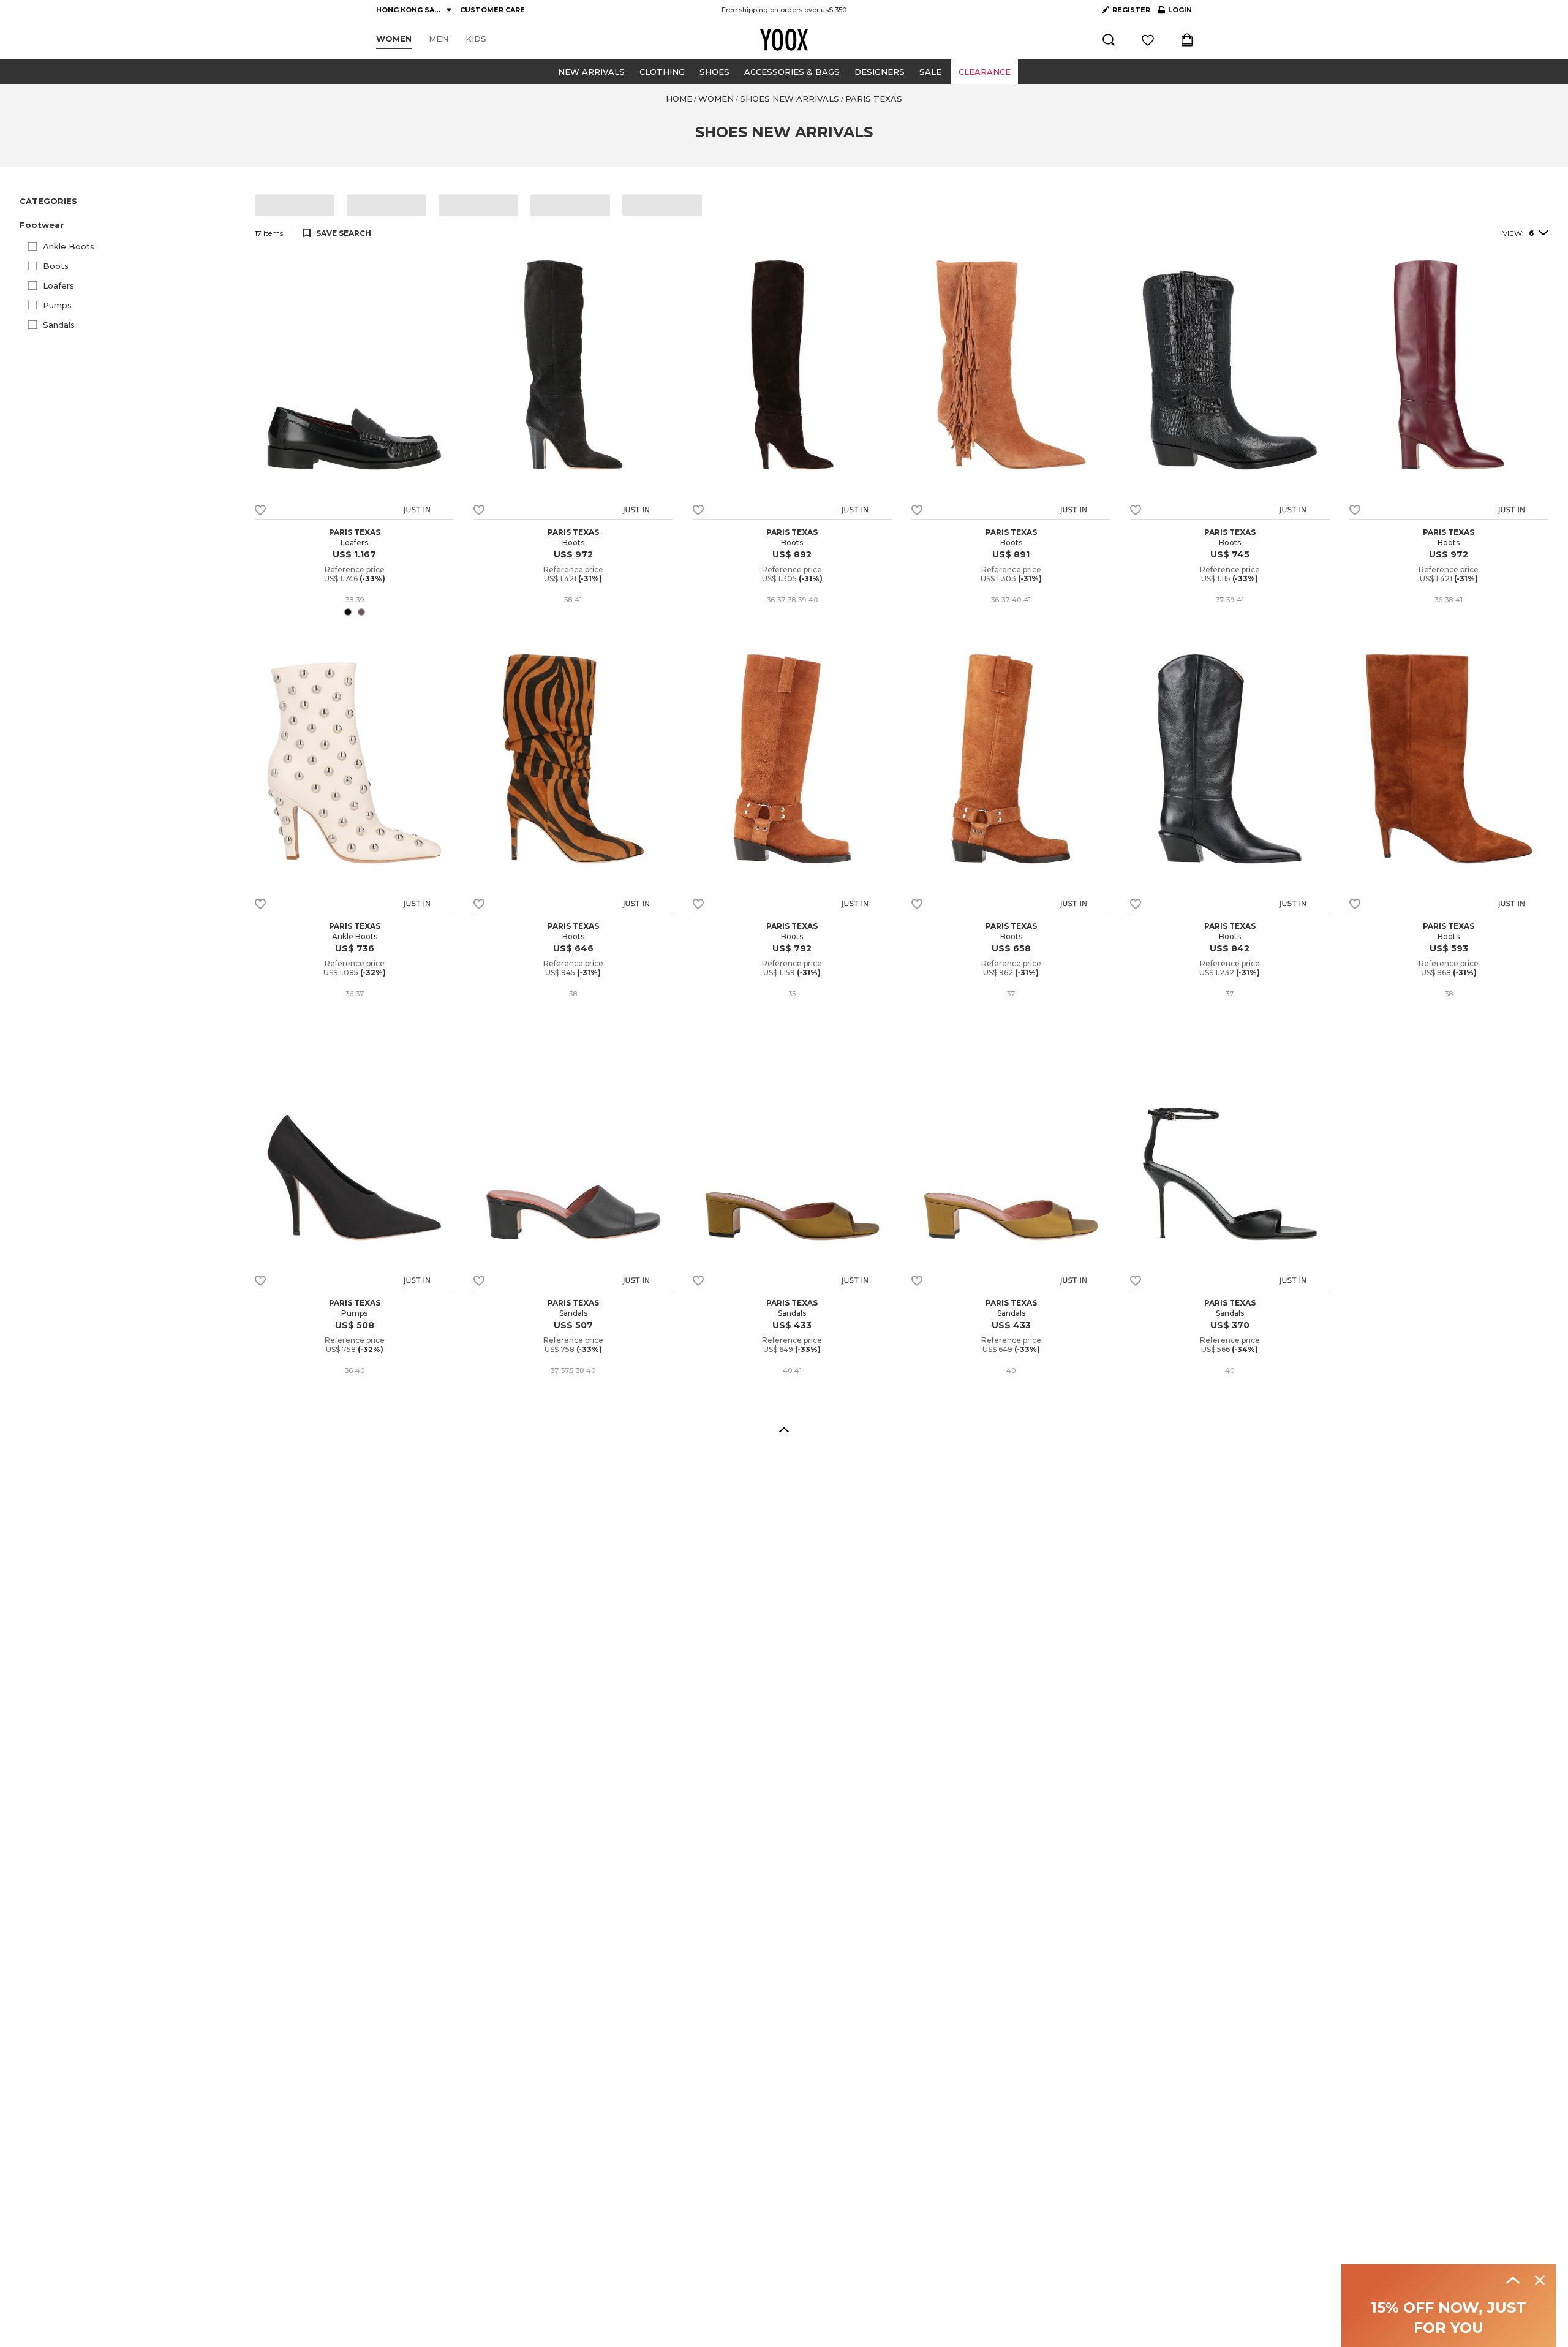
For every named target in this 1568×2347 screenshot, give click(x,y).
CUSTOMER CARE (492, 10)
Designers (880, 72)
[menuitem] (394, 39)
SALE (930, 72)
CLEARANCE (985, 72)
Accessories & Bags (792, 72)
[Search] (1109, 40)
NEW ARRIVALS (591, 72)
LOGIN (1175, 12)
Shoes (714, 72)
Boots (56, 266)
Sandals (59, 325)
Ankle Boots (69, 246)
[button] (130, 225)
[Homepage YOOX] (784, 40)
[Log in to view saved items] (1148, 40)
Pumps (57, 305)
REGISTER (1131, 10)
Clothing (662, 72)
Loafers (58, 285)
